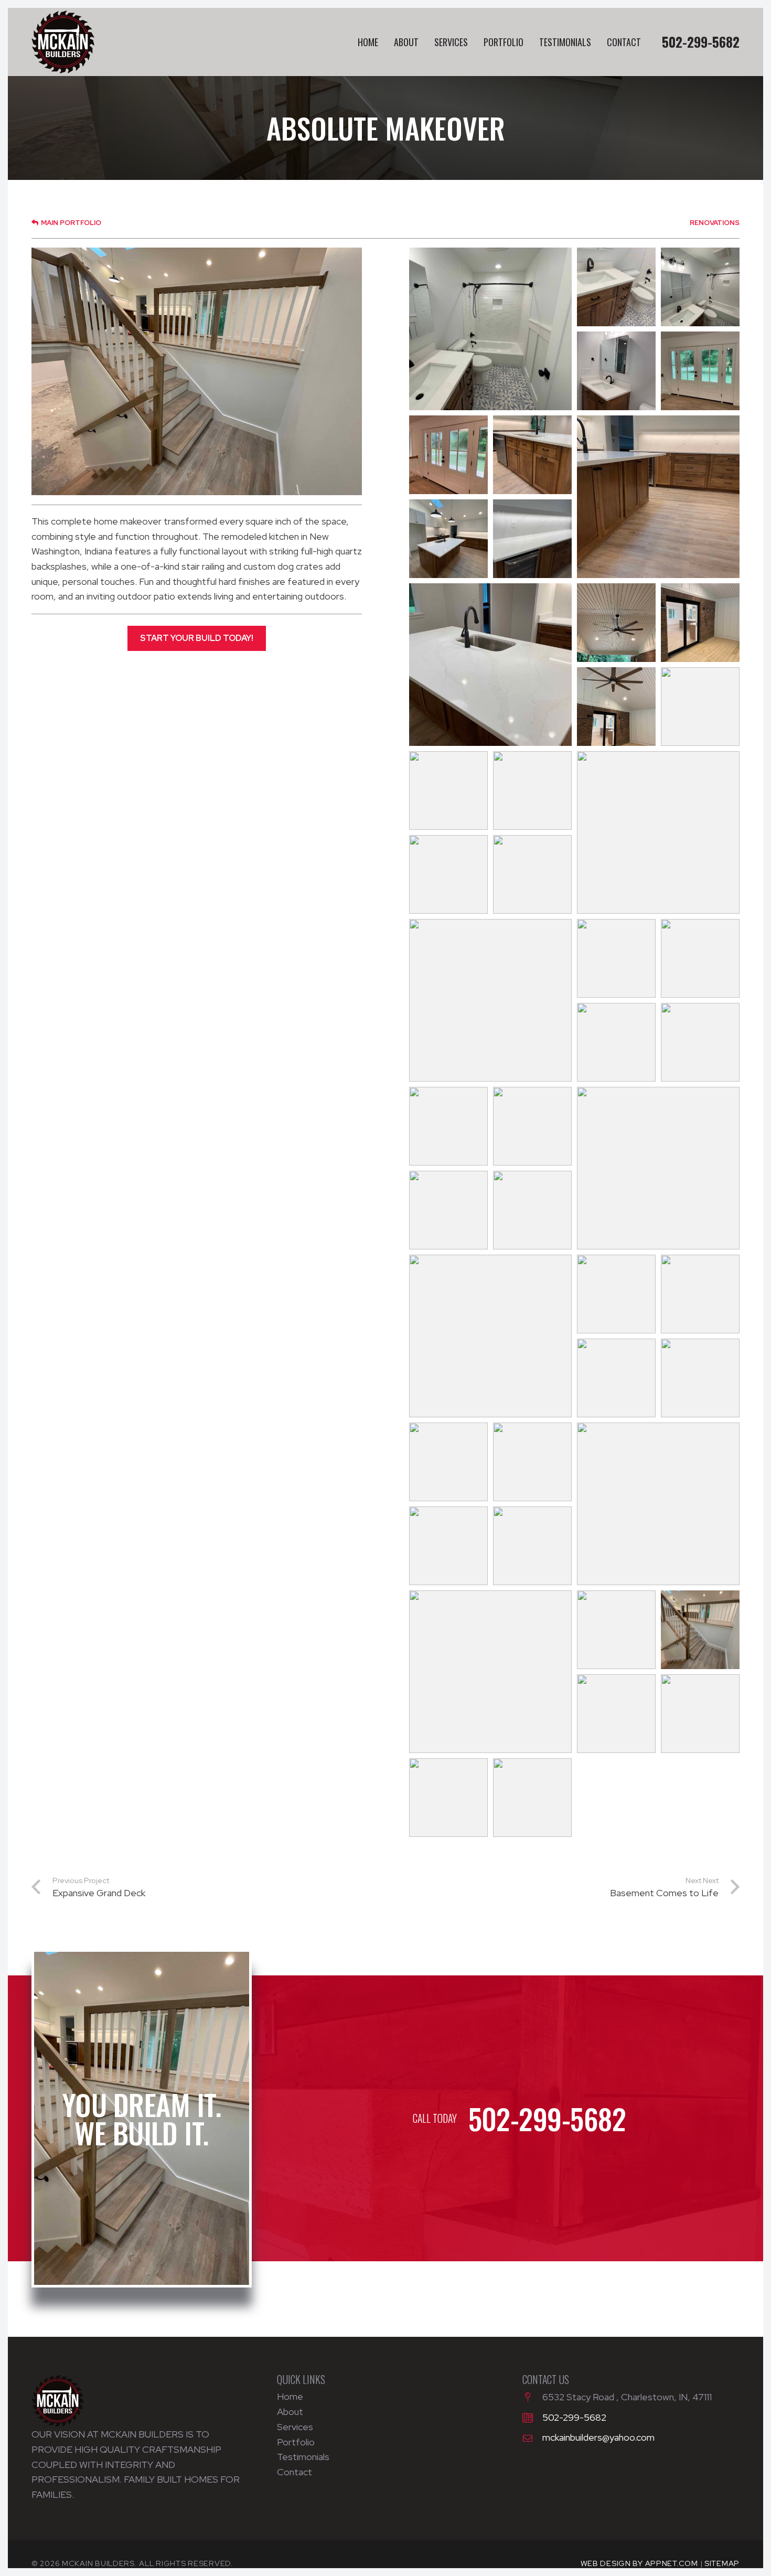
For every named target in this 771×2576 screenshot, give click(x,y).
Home (290, 2396)
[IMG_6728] (448, 455)
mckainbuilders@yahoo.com (598, 2437)
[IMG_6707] (658, 1504)
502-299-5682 (574, 2417)
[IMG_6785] (448, 874)
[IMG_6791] (616, 958)
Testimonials (303, 2457)
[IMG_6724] (700, 287)
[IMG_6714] (700, 1714)
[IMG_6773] (700, 707)
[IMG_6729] (532, 455)
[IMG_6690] (532, 1126)
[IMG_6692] (448, 1210)
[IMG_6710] (490, 1672)
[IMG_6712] (700, 1630)
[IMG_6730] (658, 497)
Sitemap (722, 2563)
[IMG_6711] (616, 1630)
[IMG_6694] (490, 1336)
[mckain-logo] (63, 42)
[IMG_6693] (532, 1210)
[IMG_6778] (532, 790)
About (290, 2412)
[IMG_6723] (616, 287)
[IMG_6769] (616, 623)
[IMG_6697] (616, 1294)
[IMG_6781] (658, 832)
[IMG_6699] (616, 1378)
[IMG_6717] (532, 1798)
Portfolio (296, 2442)
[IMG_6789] (490, 1000)
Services (295, 2427)
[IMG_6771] (700, 623)
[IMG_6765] (532, 539)
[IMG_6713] (616, 1714)
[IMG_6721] (490, 329)
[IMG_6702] (448, 1462)
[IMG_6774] (448, 790)
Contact (295, 2472)
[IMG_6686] (700, 1042)
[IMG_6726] (700, 371)
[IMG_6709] (532, 1546)
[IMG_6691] (658, 1168)
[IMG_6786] (532, 874)
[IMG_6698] (700, 1294)
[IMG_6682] (700, 958)
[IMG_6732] (448, 539)
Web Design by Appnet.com (639, 2563)
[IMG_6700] (700, 1378)
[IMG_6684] (616, 1042)
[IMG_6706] (532, 1462)
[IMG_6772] (616, 707)
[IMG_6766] (490, 665)
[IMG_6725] (616, 371)
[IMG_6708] (448, 1546)
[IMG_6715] (448, 1798)
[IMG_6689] (448, 1126)
